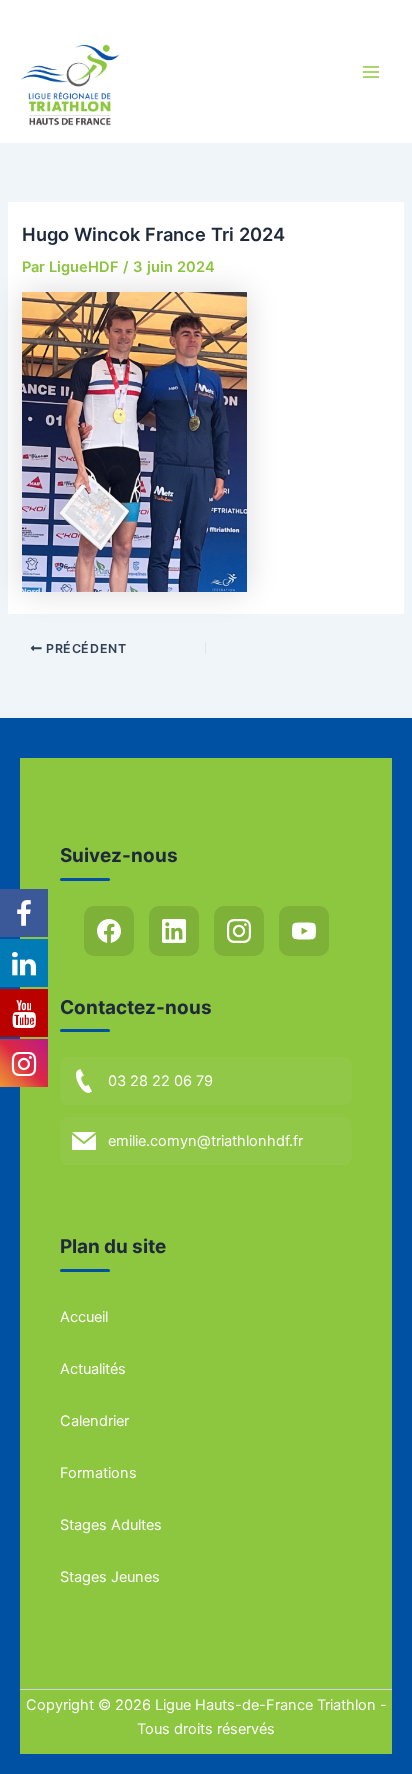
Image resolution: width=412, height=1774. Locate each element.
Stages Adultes (111, 1525)
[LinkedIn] (174, 931)
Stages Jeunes (110, 1577)
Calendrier (94, 1421)
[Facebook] (109, 931)
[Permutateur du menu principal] (371, 72)
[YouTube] (304, 931)
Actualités (93, 1369)
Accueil (84, 1317)
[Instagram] (239, 931)
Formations (98, 1473)
